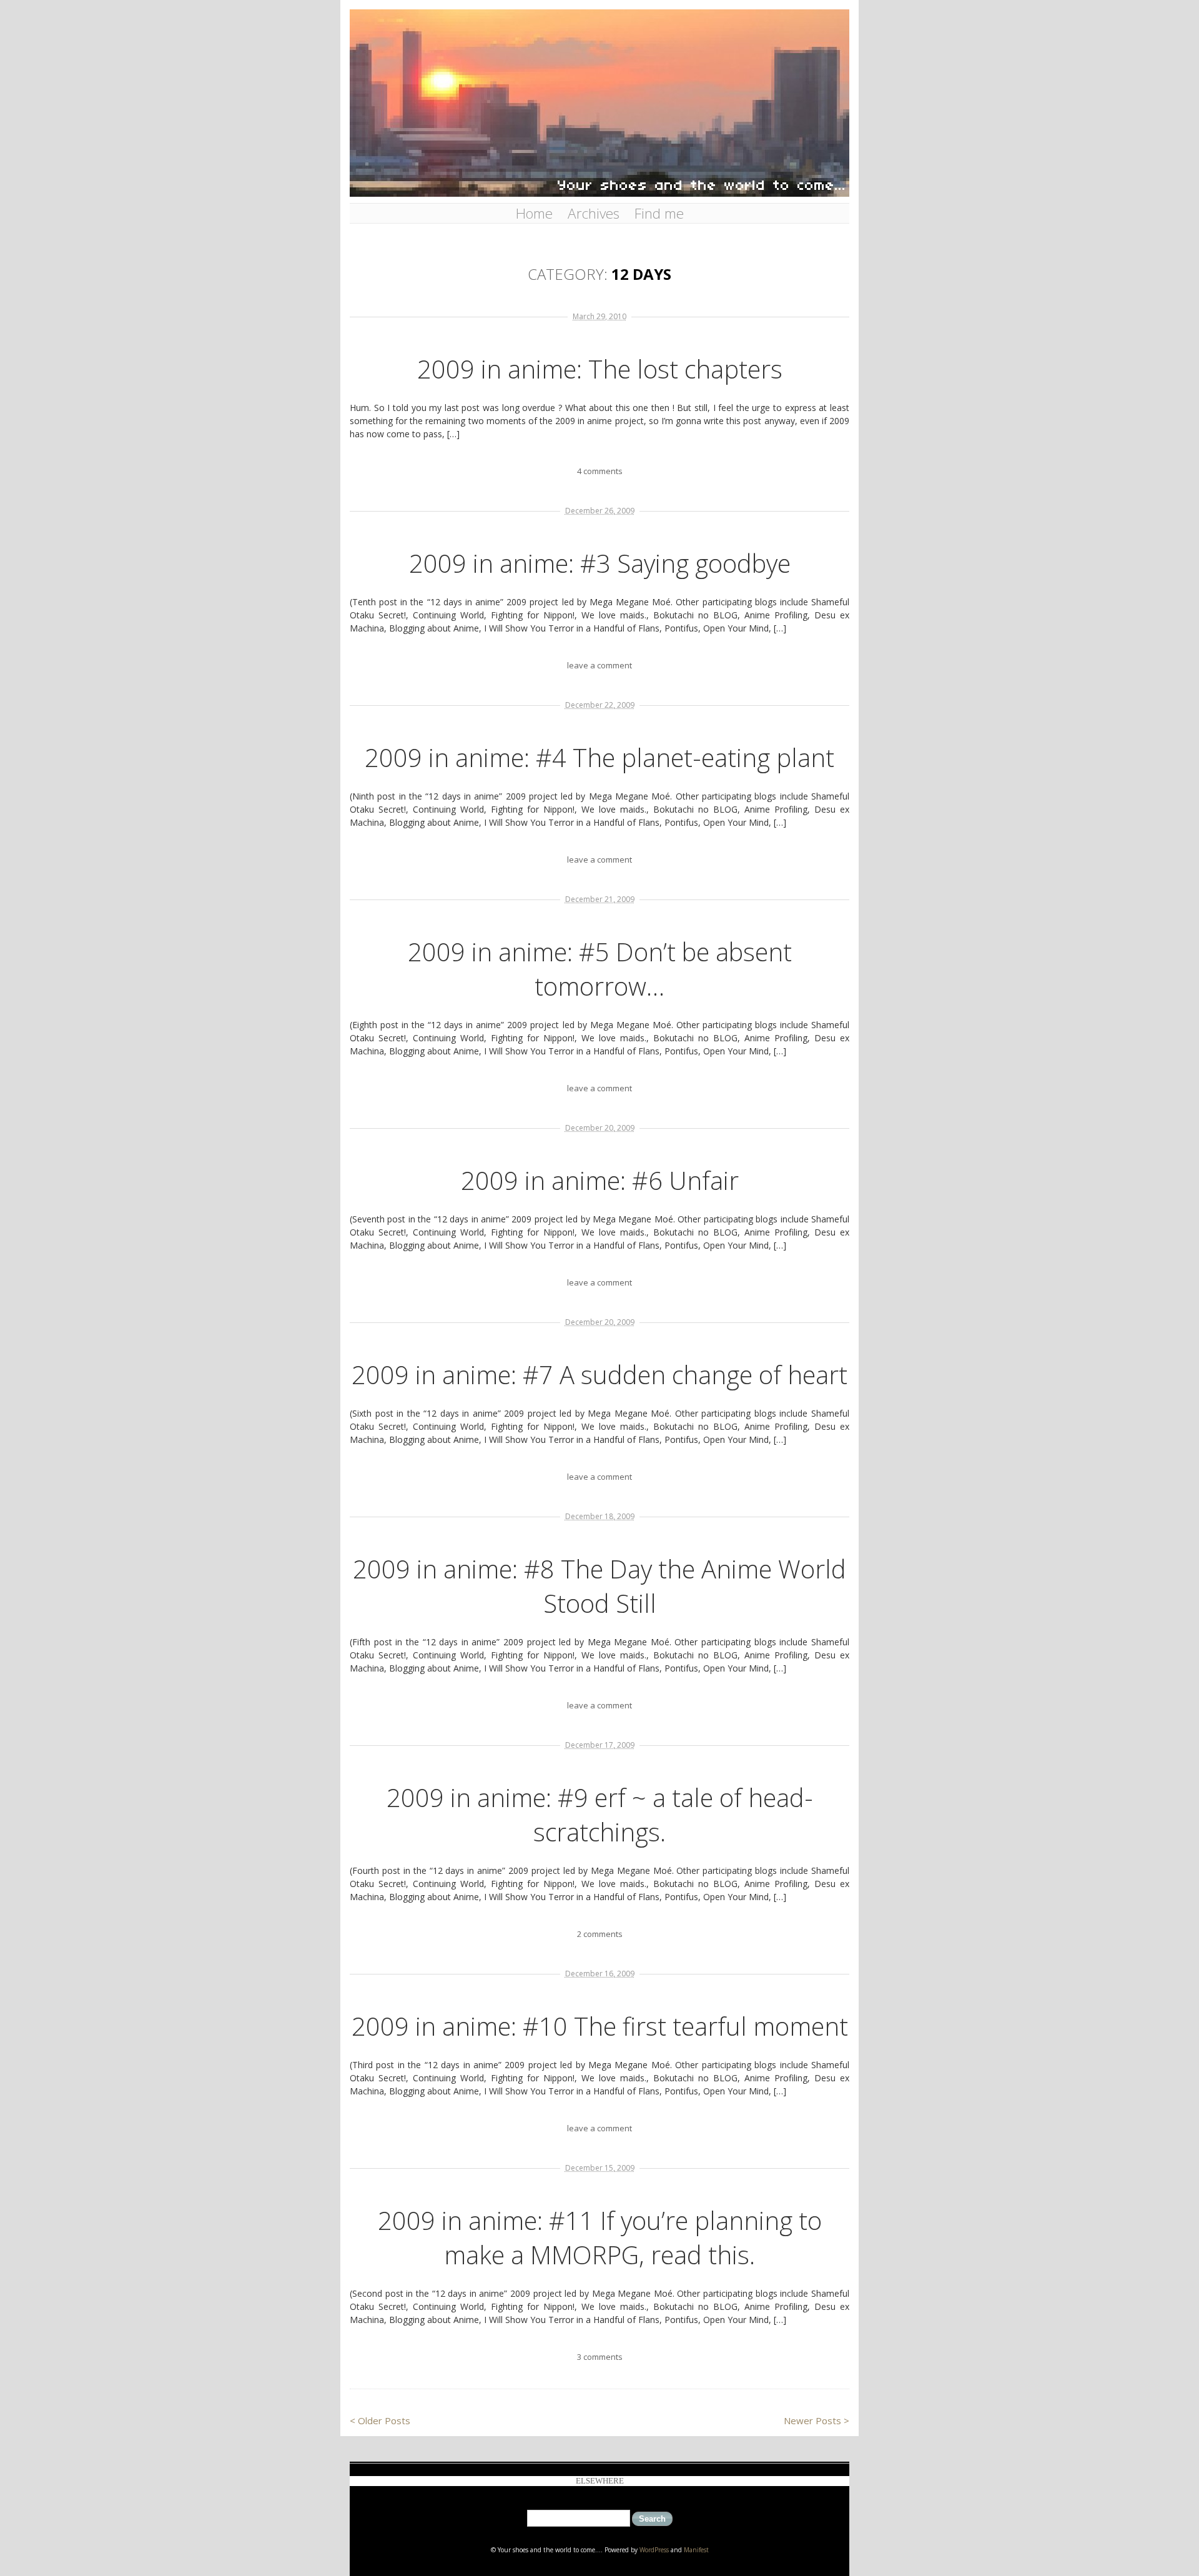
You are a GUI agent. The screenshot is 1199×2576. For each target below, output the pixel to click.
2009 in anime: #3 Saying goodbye (600, 563)
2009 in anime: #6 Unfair (600, 1180)
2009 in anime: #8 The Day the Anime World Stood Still (599, 1586)
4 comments (600, 471)
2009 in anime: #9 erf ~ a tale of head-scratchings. (600, 1815)
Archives (594, 213)
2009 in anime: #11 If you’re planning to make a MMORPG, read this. (600, 2237)
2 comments (600, 1934)
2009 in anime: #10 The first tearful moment (600, 2026)
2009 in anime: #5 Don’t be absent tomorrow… (600, 969)
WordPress (654, 2550)
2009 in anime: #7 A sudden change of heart (599, 1375)
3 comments (600, 2357)
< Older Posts (380, 2420)
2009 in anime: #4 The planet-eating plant (599, 757)
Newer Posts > (817, 2420)
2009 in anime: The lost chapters (600, 369)
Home (534, 213)
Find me (659, 213)
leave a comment (599, 665)
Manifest (696, 2550)
